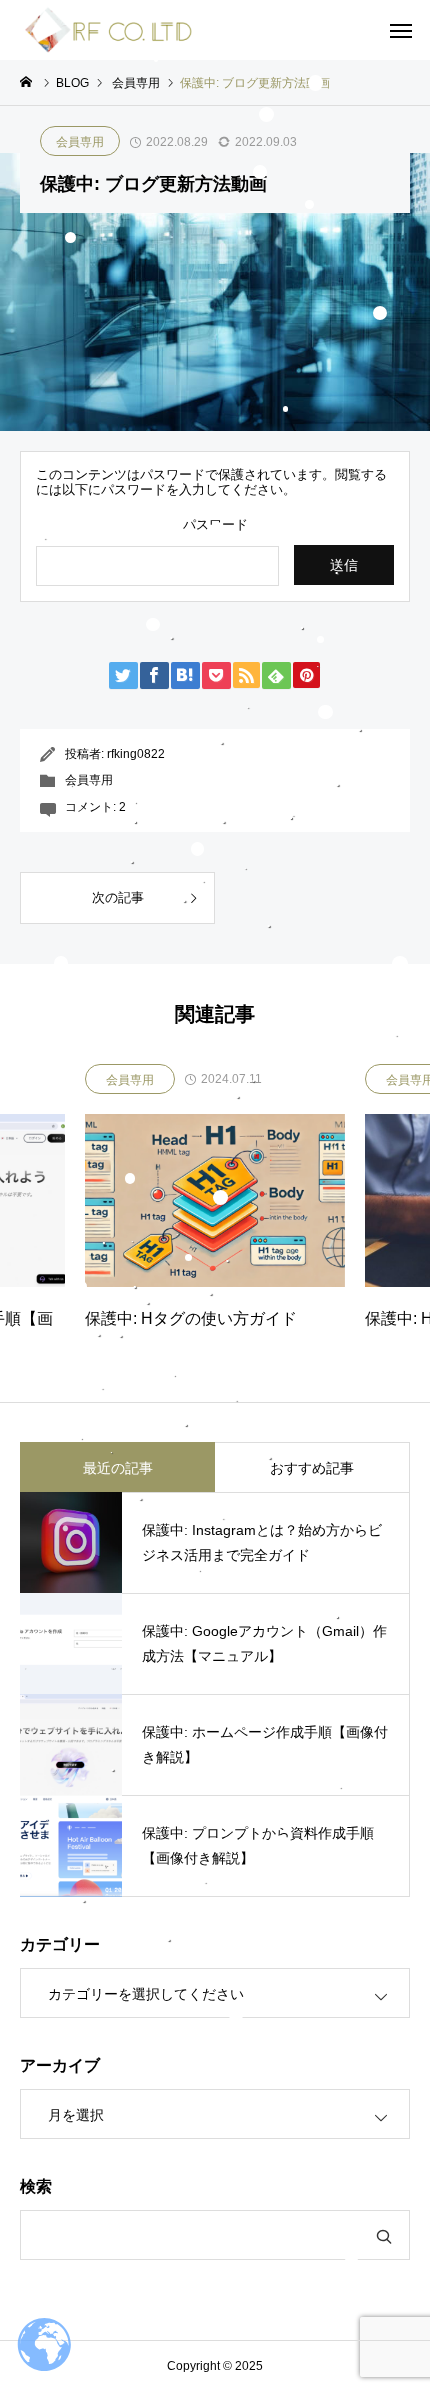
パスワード (215, 524)
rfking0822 (136, 754)
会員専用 (80, 142)
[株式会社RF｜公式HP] (108, 30)
